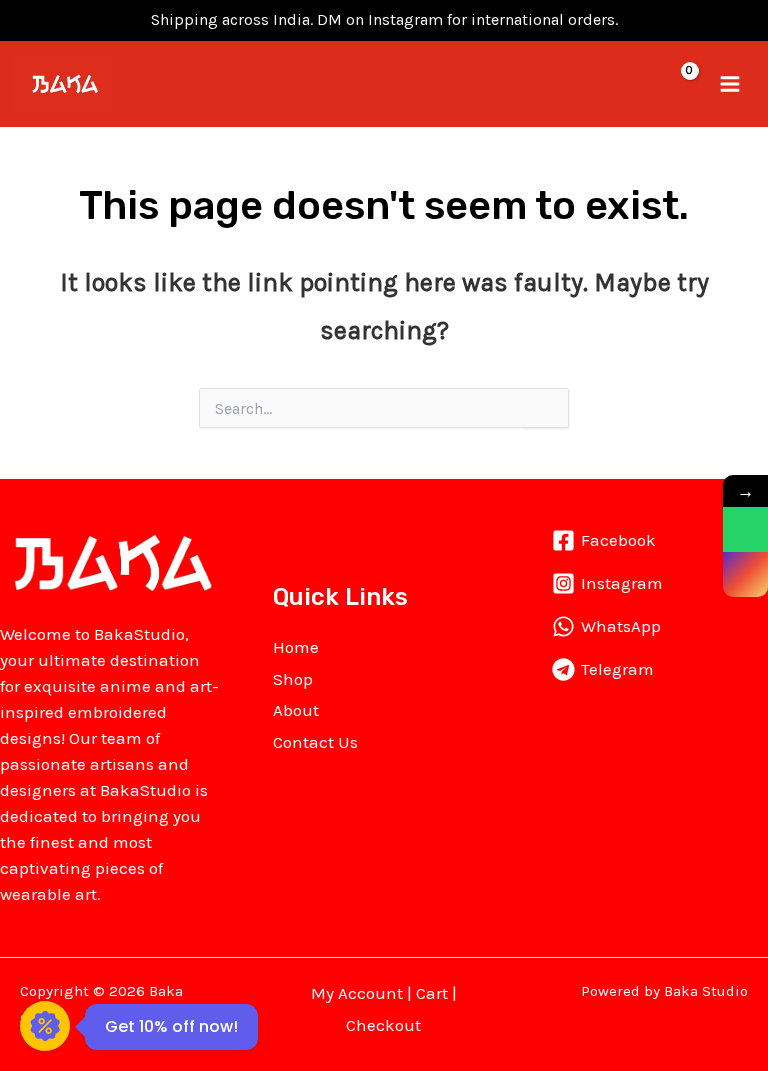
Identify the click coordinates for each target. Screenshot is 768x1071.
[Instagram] (745, 574)
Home (296, 647)
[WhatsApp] (745, 529)
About (296, 710)
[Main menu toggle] (730, 84)
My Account (357, 993)
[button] (641, 83)
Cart (432, 993)
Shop (293, 679)
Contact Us (315, 742)
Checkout (383, 1025)
